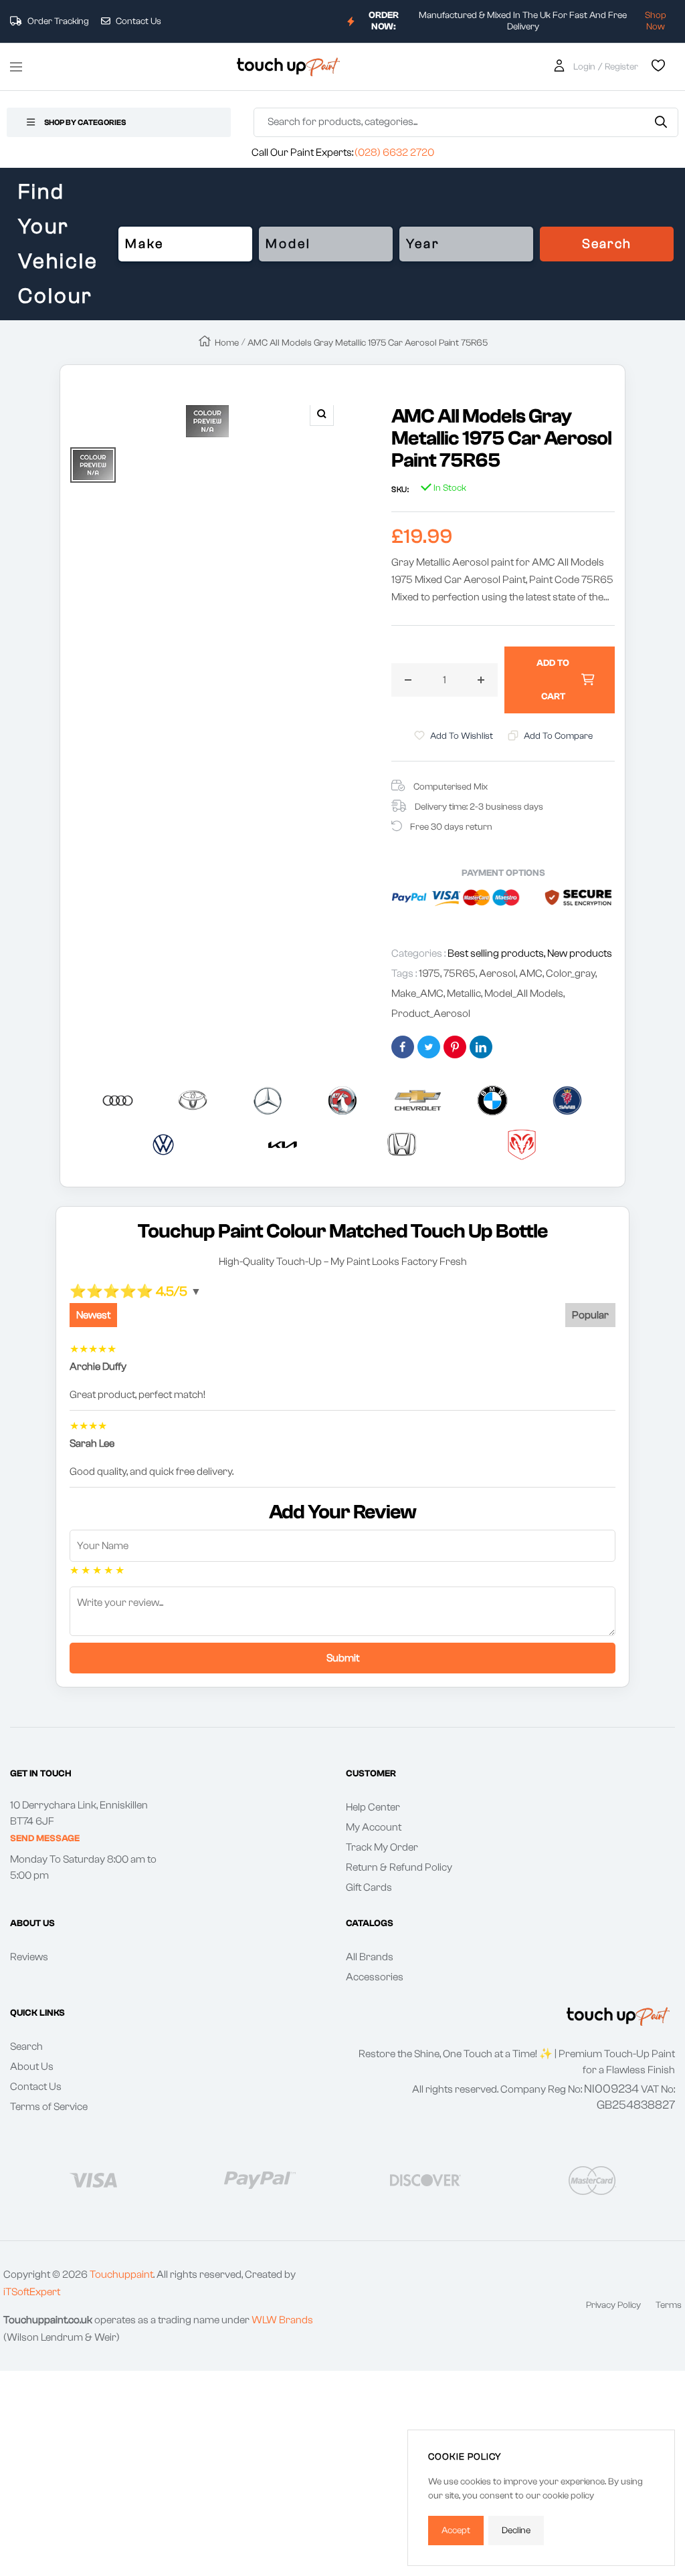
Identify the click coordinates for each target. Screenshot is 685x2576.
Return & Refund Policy (399, 1867)
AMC (531, 973)
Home (227, 343)
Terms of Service (49, 2107)
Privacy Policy (613, 2305)
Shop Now (656, 21)
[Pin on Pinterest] (455, 1047)
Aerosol (497, 973)
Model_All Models (524, 993)
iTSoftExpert (32, 2292)
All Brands (370, 1957)
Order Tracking (57, 21)
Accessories (375, 1977)
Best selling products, (497, 953)
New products (580, 953)
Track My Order (382, 1847)
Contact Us (137, 21)
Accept (456, 2531)
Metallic (464, 993)
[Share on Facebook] (403, 1047)
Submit (343, 1658)
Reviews (29, 1957)
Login (584, 67)
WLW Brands (282, 2320)
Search (607, 244)
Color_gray (571, 973)
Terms (669, 2305)
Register (621, 67)
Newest (93, 1315)
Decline (516, 2531)
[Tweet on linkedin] (481, 1047)
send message (45, 1839)
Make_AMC (417, 993)
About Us (32, 2067)
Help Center (373, 1807)
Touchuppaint (121, 2274)
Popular (590, 1315)
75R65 (460, 973)
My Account (374, 1827)
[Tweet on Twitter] (429, 1047)
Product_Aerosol (431, 1014)
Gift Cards (369, 1887)
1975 (429, 973)
